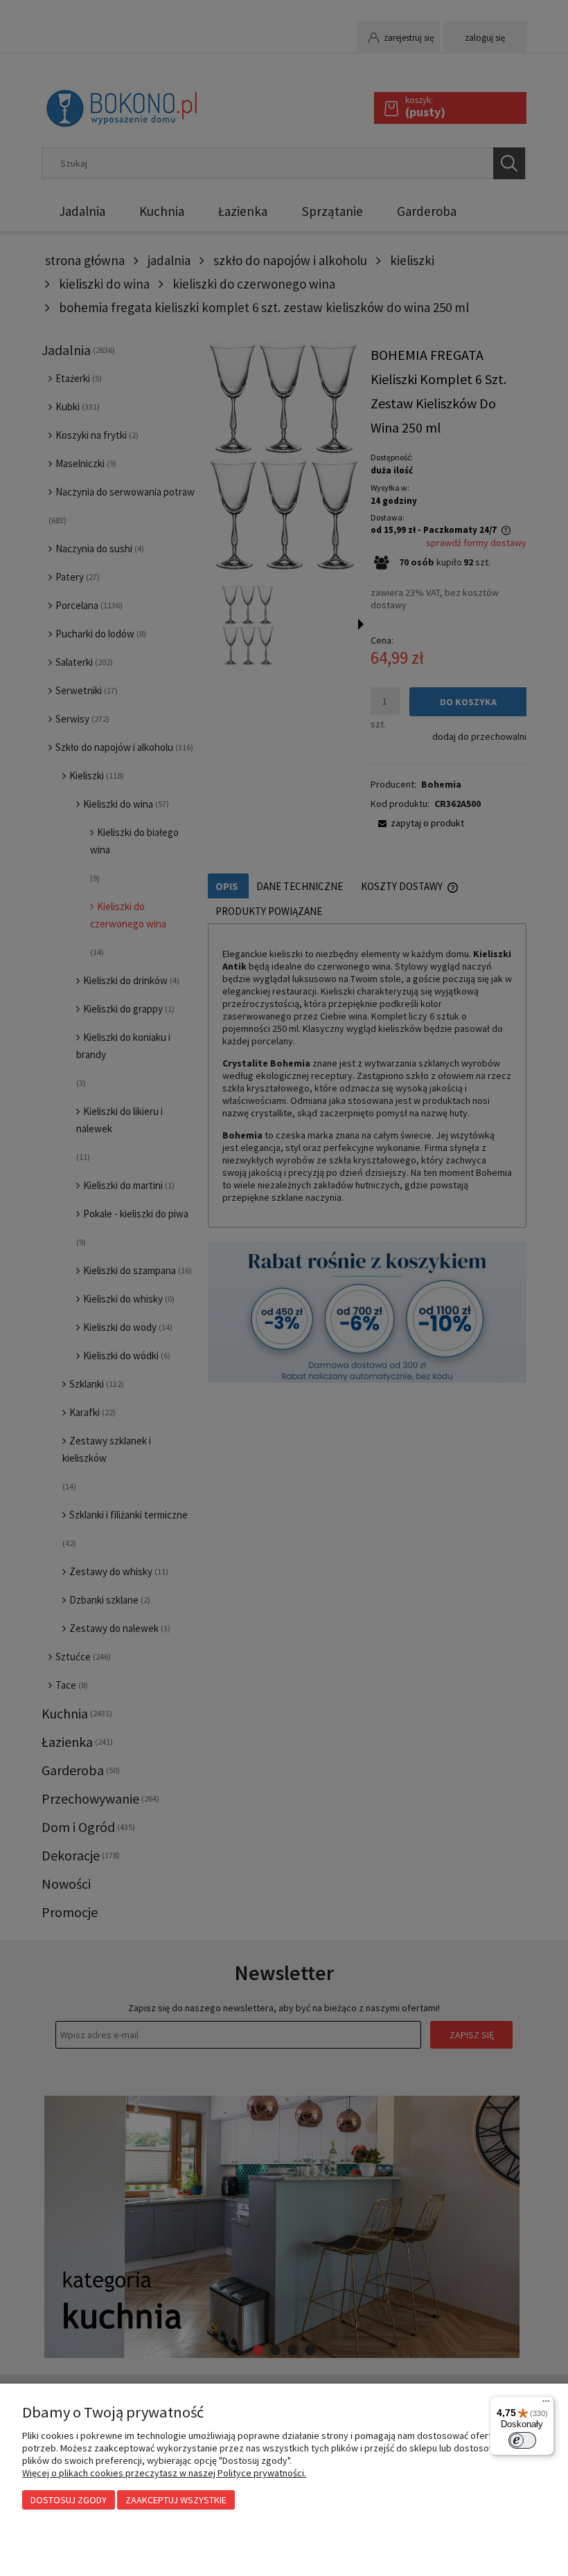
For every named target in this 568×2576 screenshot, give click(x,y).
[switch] (522, 2440)
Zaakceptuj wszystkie (176, 2500)
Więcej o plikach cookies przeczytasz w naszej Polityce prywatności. (164, 2473)
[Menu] (546, 2404)
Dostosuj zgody (69, 2500)
